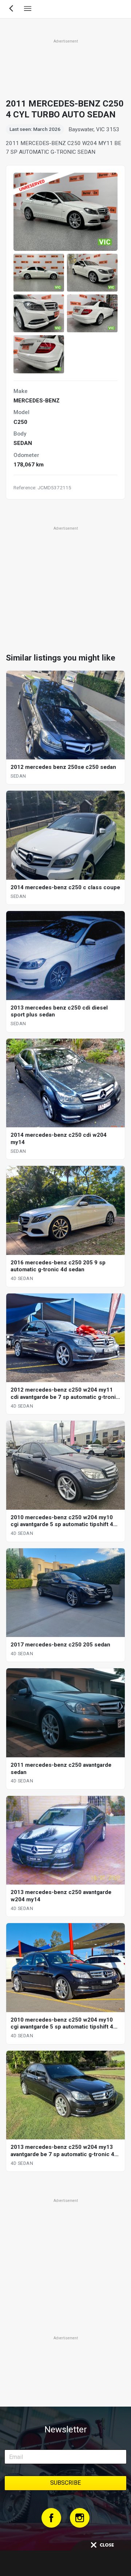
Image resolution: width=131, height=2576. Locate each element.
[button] (39, 273)
